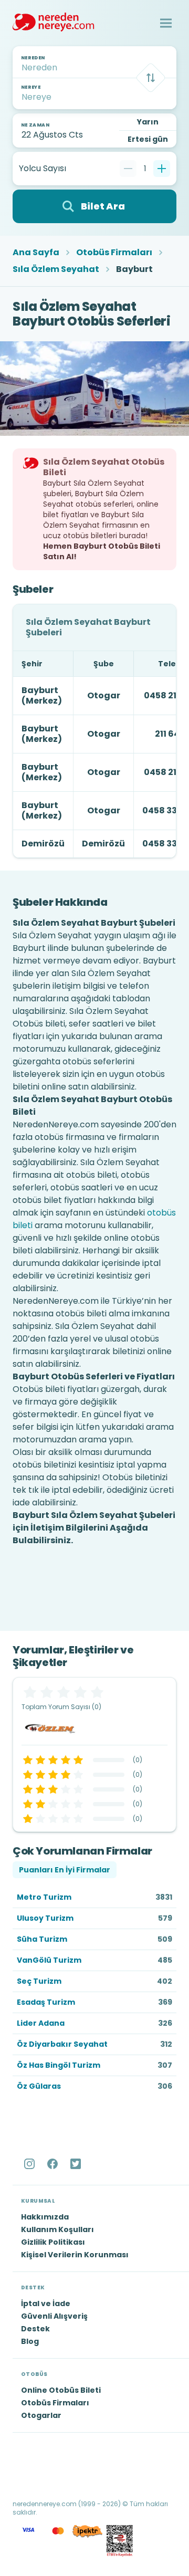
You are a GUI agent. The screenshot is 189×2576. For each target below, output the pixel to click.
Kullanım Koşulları (57, 2229)
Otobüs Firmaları (114, 253)
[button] (166, 23)
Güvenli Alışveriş (54, 2316)
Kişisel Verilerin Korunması (75, 2255)
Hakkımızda (45, 2217)
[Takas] (151, 78)
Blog (30, 2341)
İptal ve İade (46, 2303)
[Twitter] (77, 2164)
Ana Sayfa (36, 253)
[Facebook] (54, 2164)
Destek (35, 2329)
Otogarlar (41, 2415)
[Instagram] (30, 2164)
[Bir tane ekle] (162, 169)
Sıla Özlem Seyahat (56, 269)
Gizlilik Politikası (53, 2242)
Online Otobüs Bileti (61, 2390)
